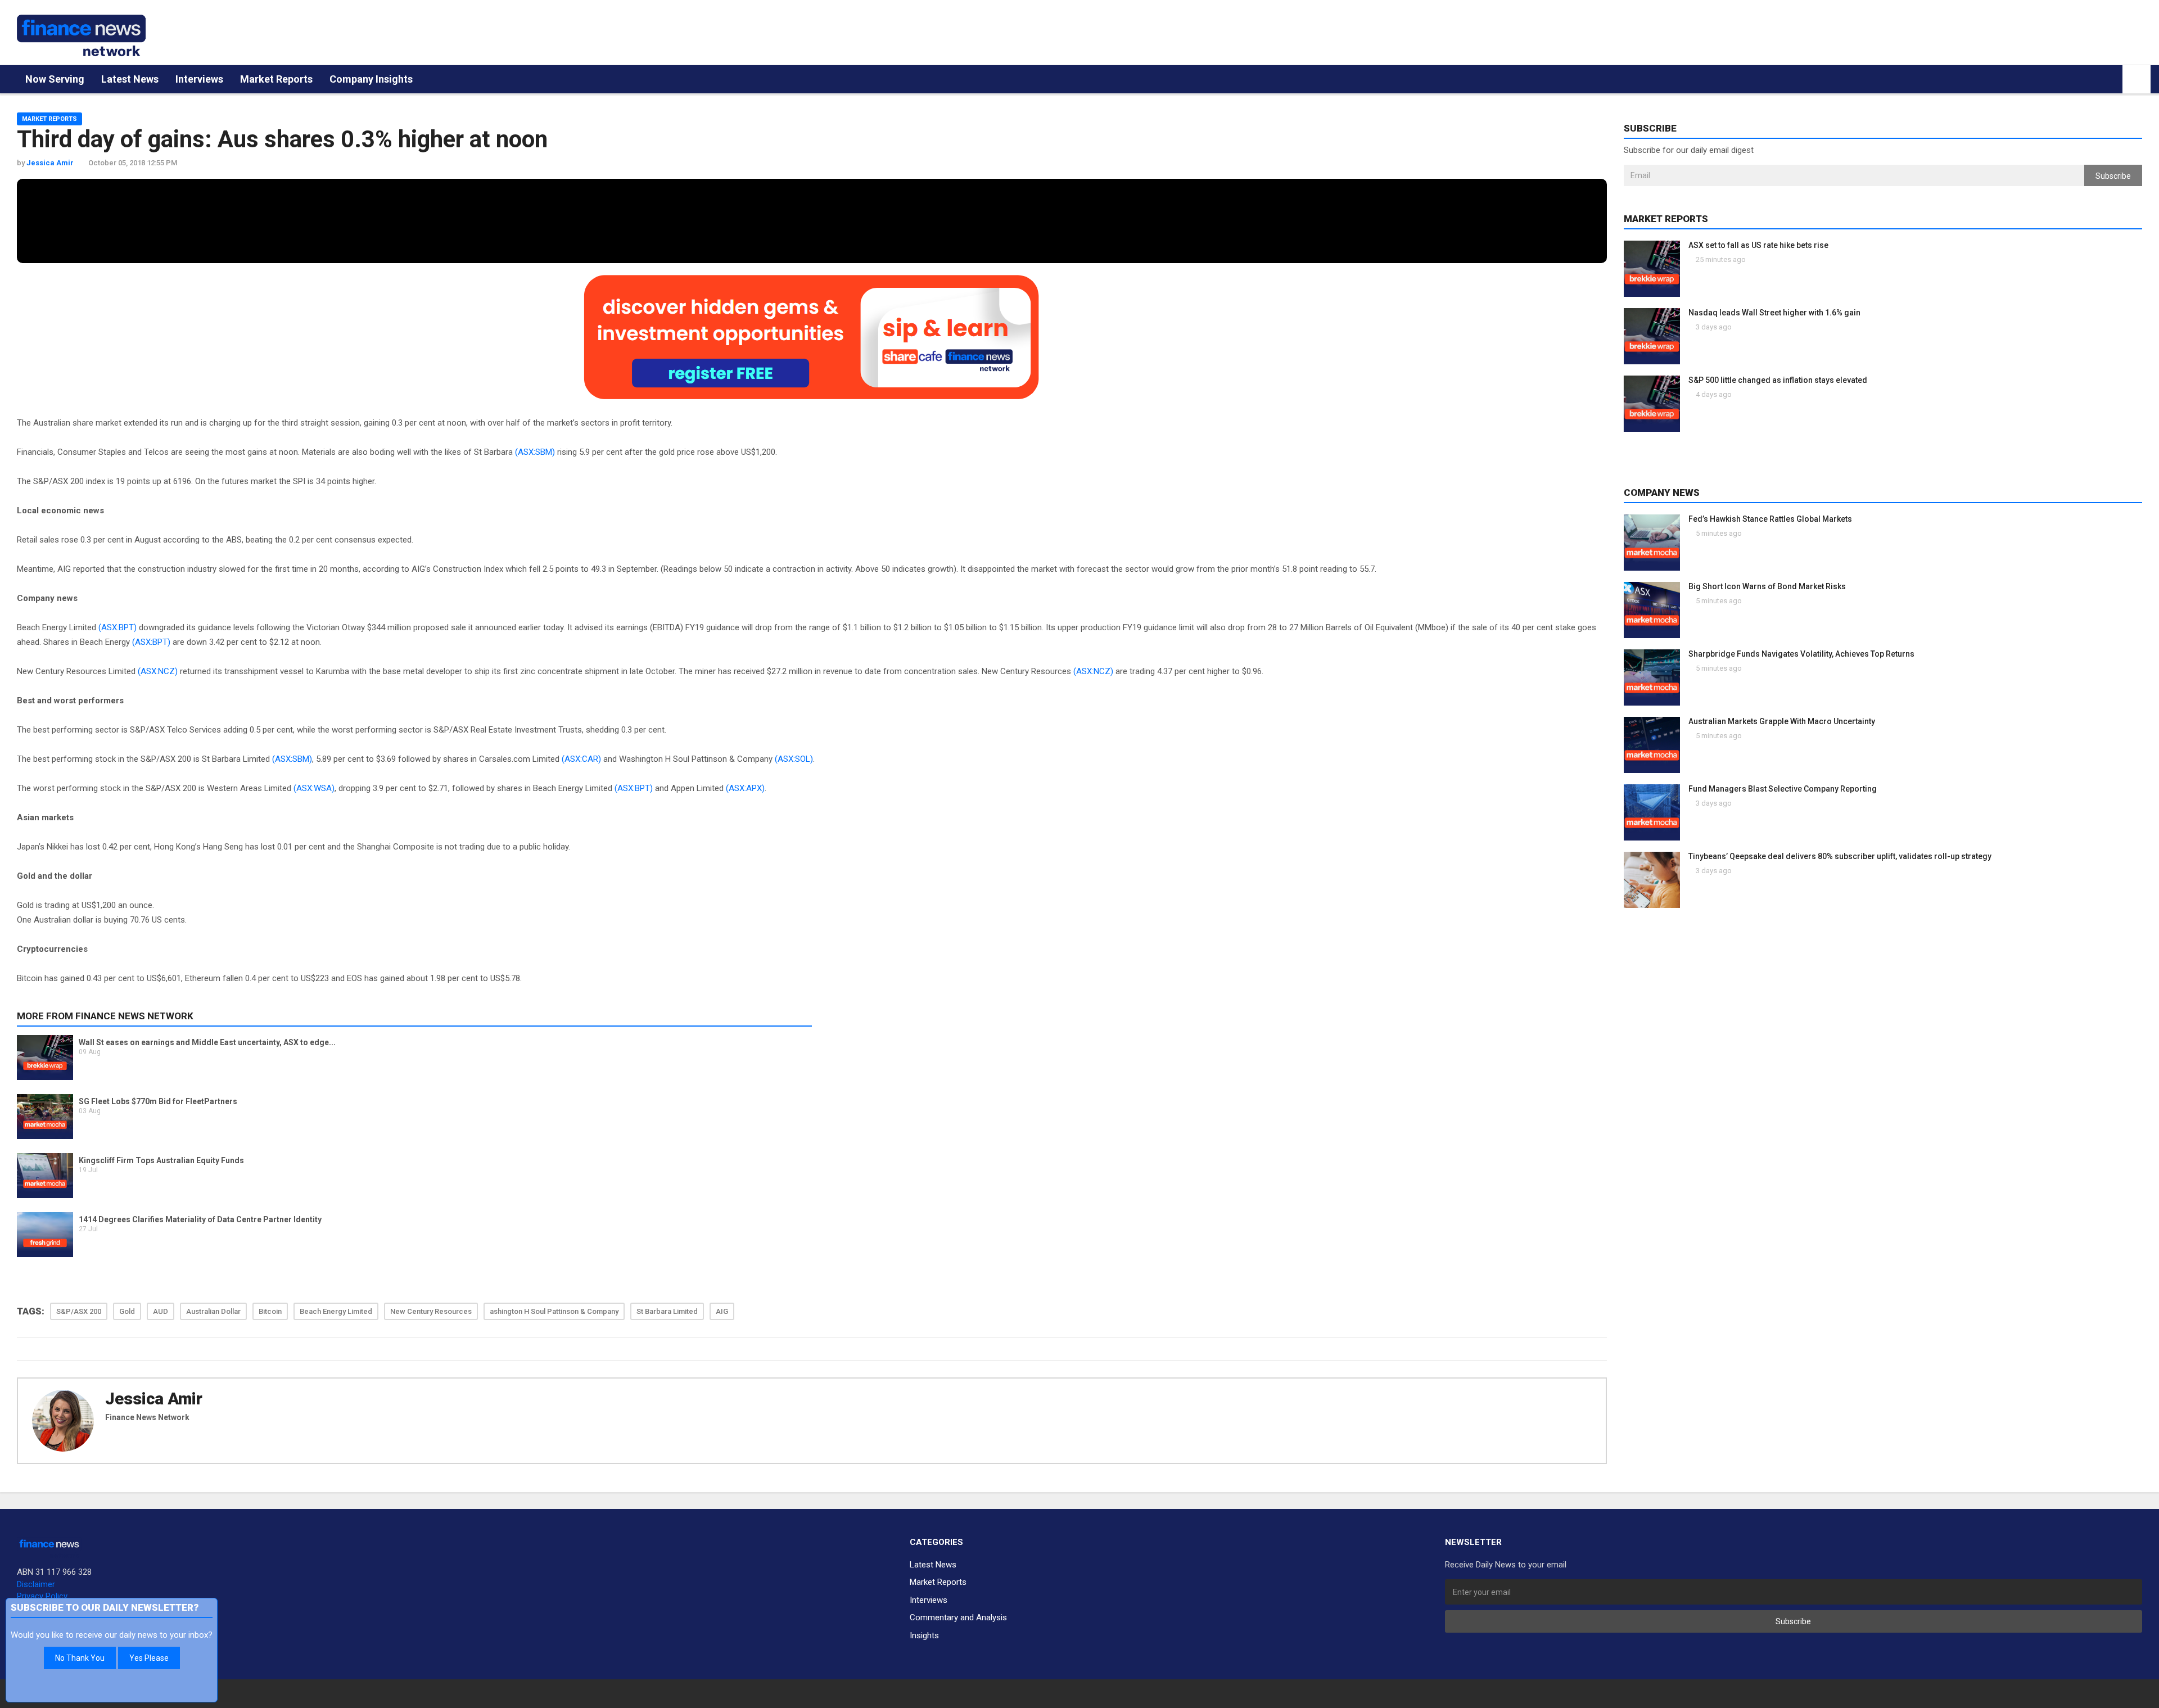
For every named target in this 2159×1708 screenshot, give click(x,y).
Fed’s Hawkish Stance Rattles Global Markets (1770, 519)
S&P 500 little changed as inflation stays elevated (1778, 380)
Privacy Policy (42, 1596)
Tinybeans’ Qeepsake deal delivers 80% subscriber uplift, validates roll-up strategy (1840, 856)
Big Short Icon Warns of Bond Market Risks (1767, 586)
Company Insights (371, 79)
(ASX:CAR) (581, 759)
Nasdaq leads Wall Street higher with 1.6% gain (1774, 313)
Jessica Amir (154, 1399)
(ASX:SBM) (535, 452)
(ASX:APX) (745, 788)
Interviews (199, 79)
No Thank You (80, 1658)
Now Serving (55, 79)
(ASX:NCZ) (158, 671)
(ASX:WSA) (314, 788)
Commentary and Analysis (958, 1617)
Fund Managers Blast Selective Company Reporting (1783, 789)
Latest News (130, 79)
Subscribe (2113, 176)
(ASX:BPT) (118, 627)
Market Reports (276, 79)
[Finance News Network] (81, 35)
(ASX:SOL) (794, 759)
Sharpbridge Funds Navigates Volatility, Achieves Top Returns (1801, 654)
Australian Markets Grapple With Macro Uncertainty (1782, 721)
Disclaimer (36, 1584)
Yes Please (149, 1658)
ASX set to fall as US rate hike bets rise (1758, 245)
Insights (924, 1635)
